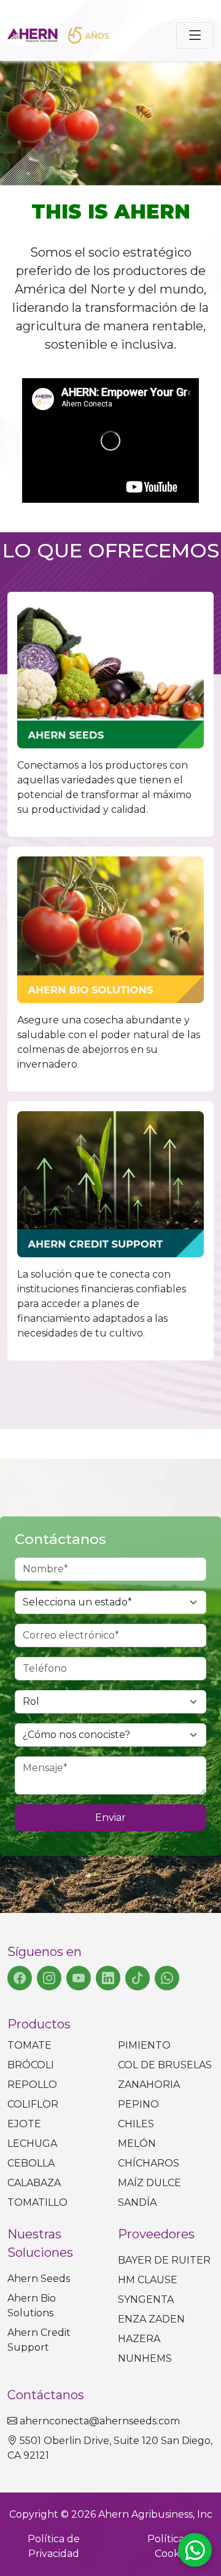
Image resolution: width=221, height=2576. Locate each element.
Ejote (24, 2124)
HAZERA (139, 2339)
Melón (137, 2143)
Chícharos (149, 2163)
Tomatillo (37, 2202)
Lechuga (32, 2143)
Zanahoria (149, 2085)
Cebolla (31, 2163)
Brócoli (31, 2065)
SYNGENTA (146, 2299)
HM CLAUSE (148, 2280)
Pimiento (144, 2045)
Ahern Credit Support (39, 2340)
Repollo (32, 2085)
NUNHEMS (145, 2358)
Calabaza (34, 2183)
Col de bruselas (165, 2065)
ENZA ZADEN (151, 2319)
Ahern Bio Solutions (32, 2306)
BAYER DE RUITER (164, 2260)
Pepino (138, 2104)
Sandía (137, 2202)
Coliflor (33, 2104)
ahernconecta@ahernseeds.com (100, 2421)
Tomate (29, 2045)
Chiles (136, 2124)
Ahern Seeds (39, 2279)
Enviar (110, 1818)
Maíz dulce (149, 2183)
